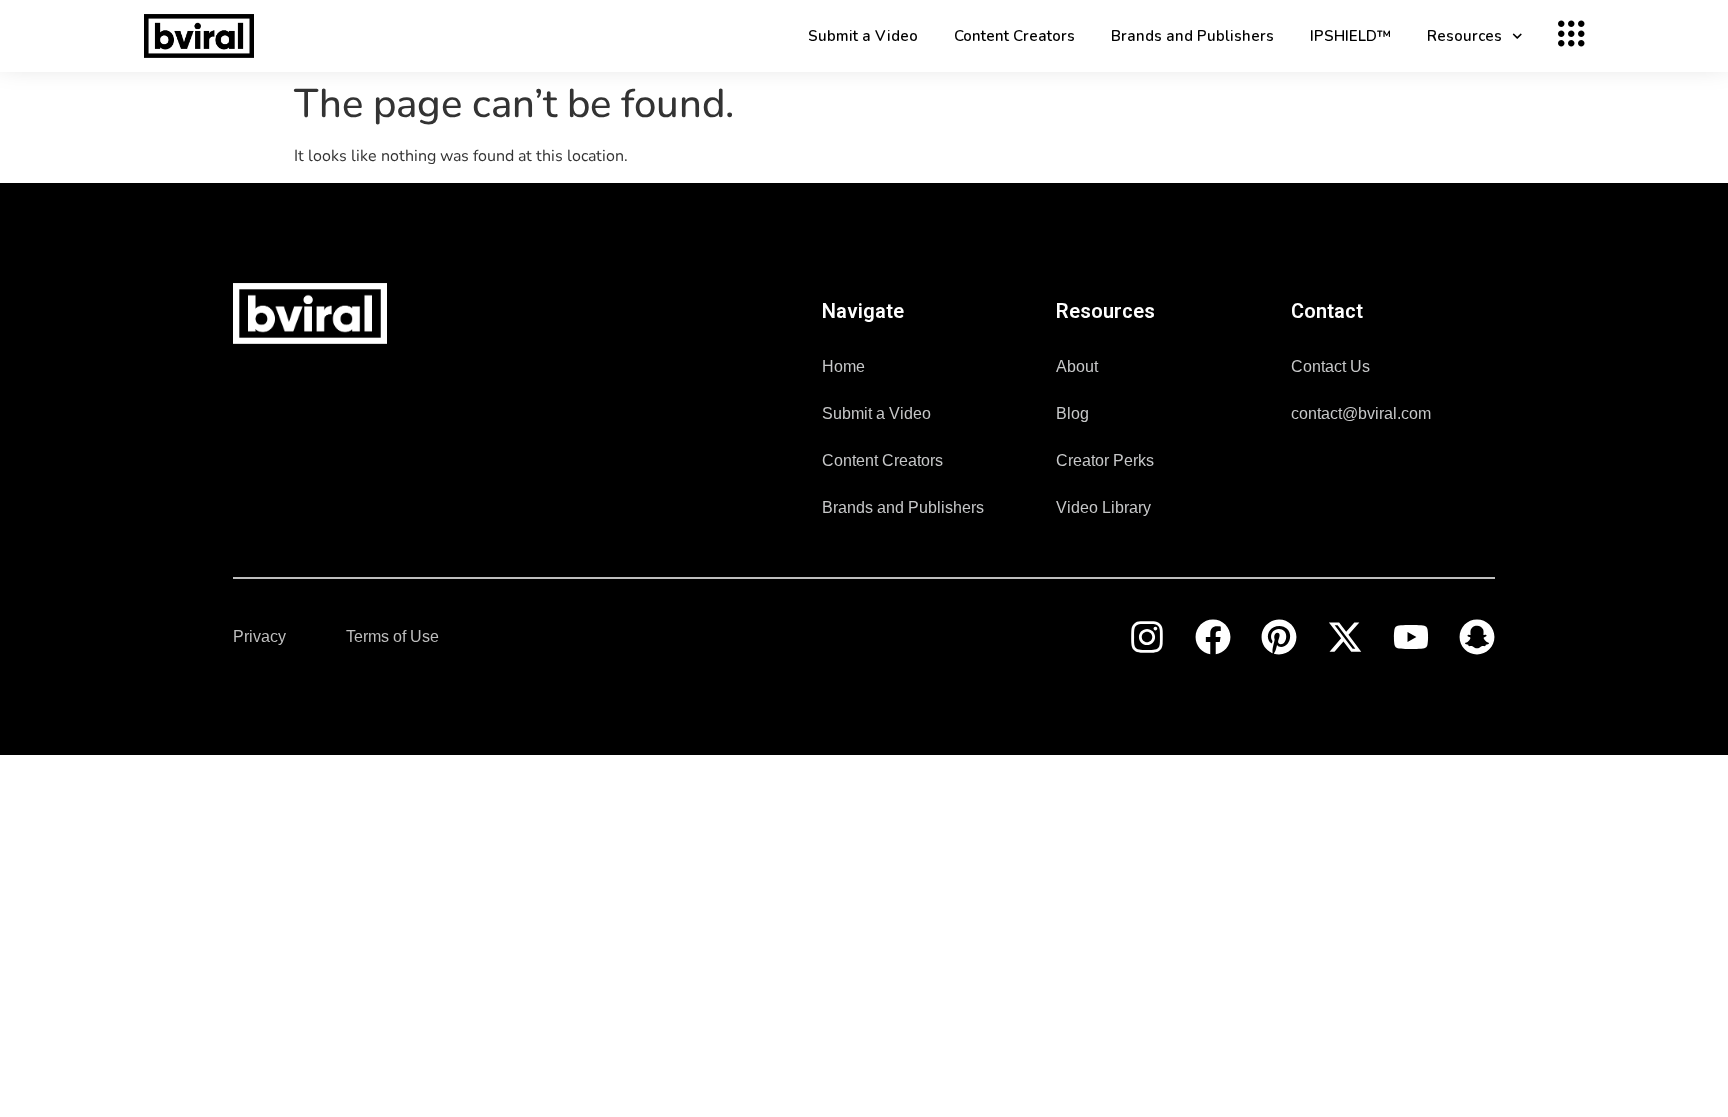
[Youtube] (1411, 637)
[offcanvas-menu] (1567, 36)
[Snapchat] (1477, 637)
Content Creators (1014, 36)
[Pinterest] (1279, 637)
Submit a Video (863, 36)
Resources (1464, 36)
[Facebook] (1213, 637)
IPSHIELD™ (1350, 36)
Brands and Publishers (1192, 36)
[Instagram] (1147, 637)
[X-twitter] (1345, 637)
